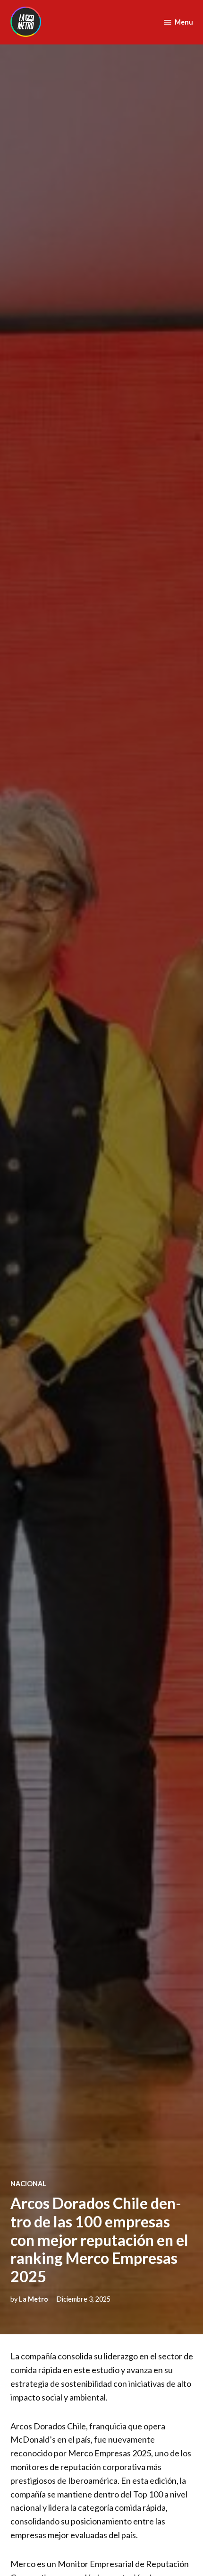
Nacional (28, 2184)
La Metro (34, 2299)
